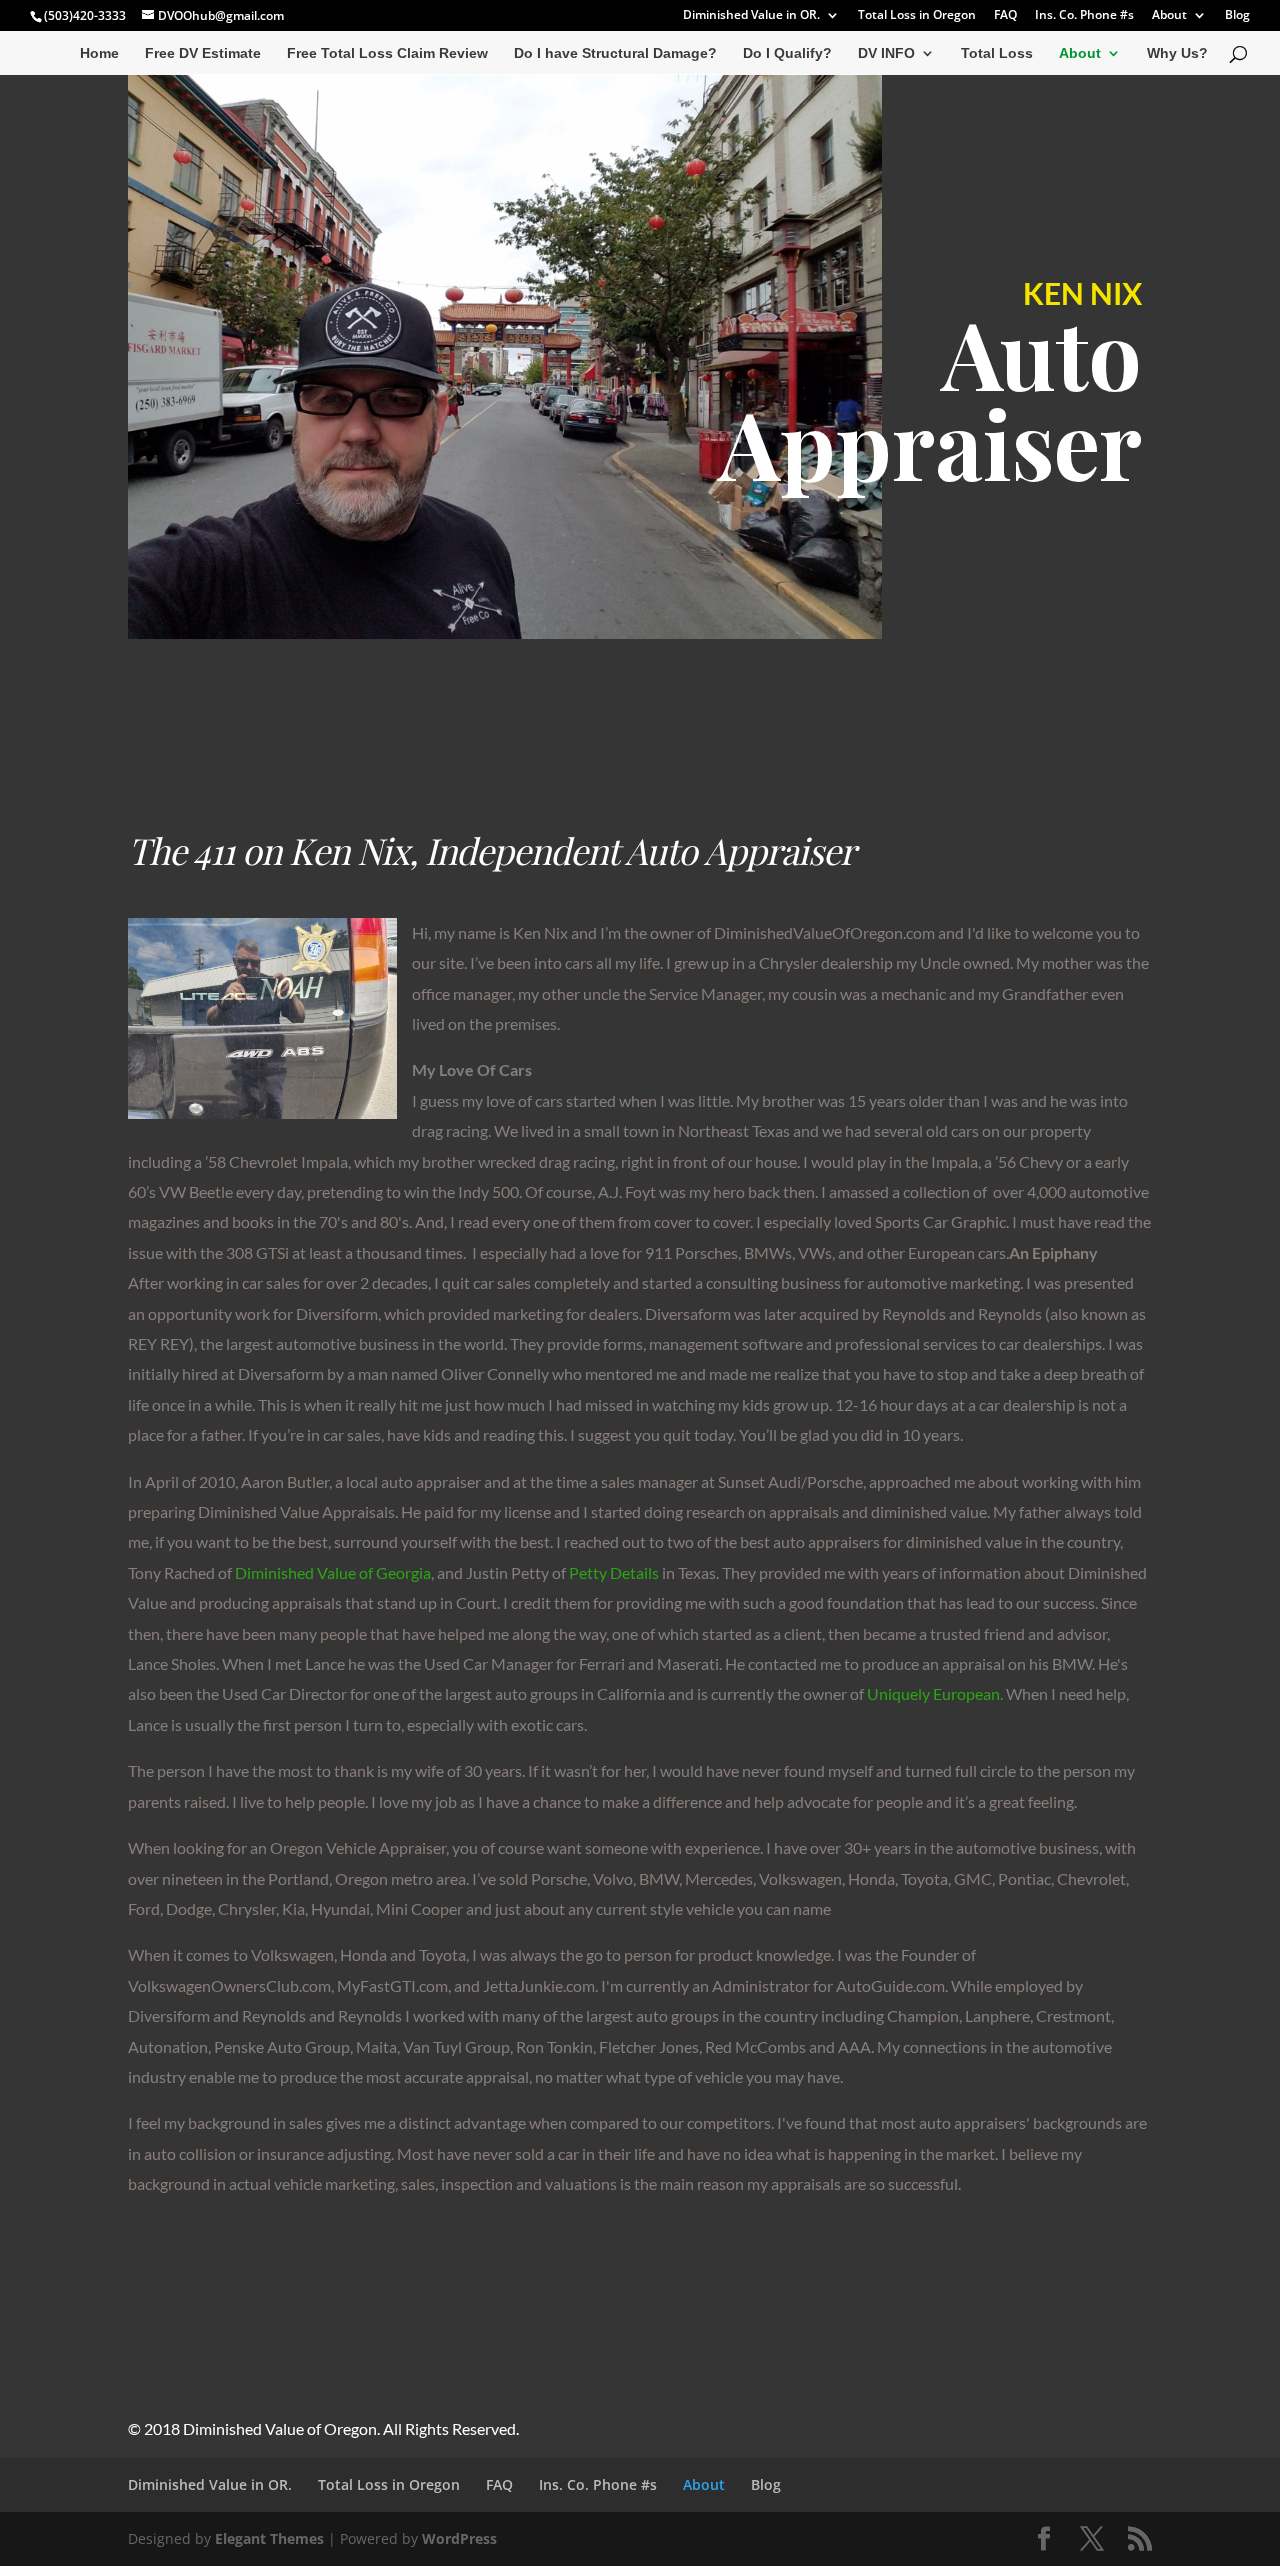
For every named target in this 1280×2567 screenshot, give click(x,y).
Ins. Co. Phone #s (1084, 16)
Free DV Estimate (203, 53)
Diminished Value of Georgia (333, 1572)
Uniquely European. (935, 1693)
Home (99, 53)
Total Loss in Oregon (917, 16)
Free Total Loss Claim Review (387, 53)
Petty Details (614, 1572)
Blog (1237, 16)
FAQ (1005, 16)
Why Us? (1177, 53)
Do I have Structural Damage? (615, 53)
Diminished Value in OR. (751, 16)
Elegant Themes (269, 2538)
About (1169, 16)
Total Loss (997, 53)
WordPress (459, 2538)
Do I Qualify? (787, 53)
